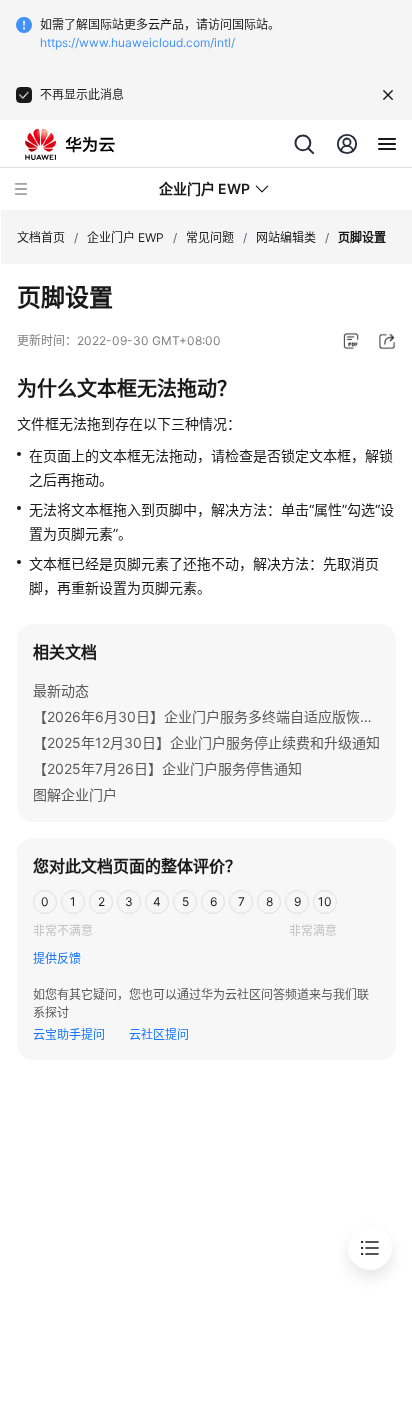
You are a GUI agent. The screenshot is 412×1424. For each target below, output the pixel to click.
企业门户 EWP (125, 237)
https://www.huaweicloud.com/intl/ (137, 42)
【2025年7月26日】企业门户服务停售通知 (167, 768)
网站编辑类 (286, 237)
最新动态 (61, 690)
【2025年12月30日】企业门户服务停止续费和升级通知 (206, 742)
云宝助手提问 (69, 1034)
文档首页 (41, 237)
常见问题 (210, 237)
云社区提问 (159, 1034)
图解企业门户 (75, 794)
